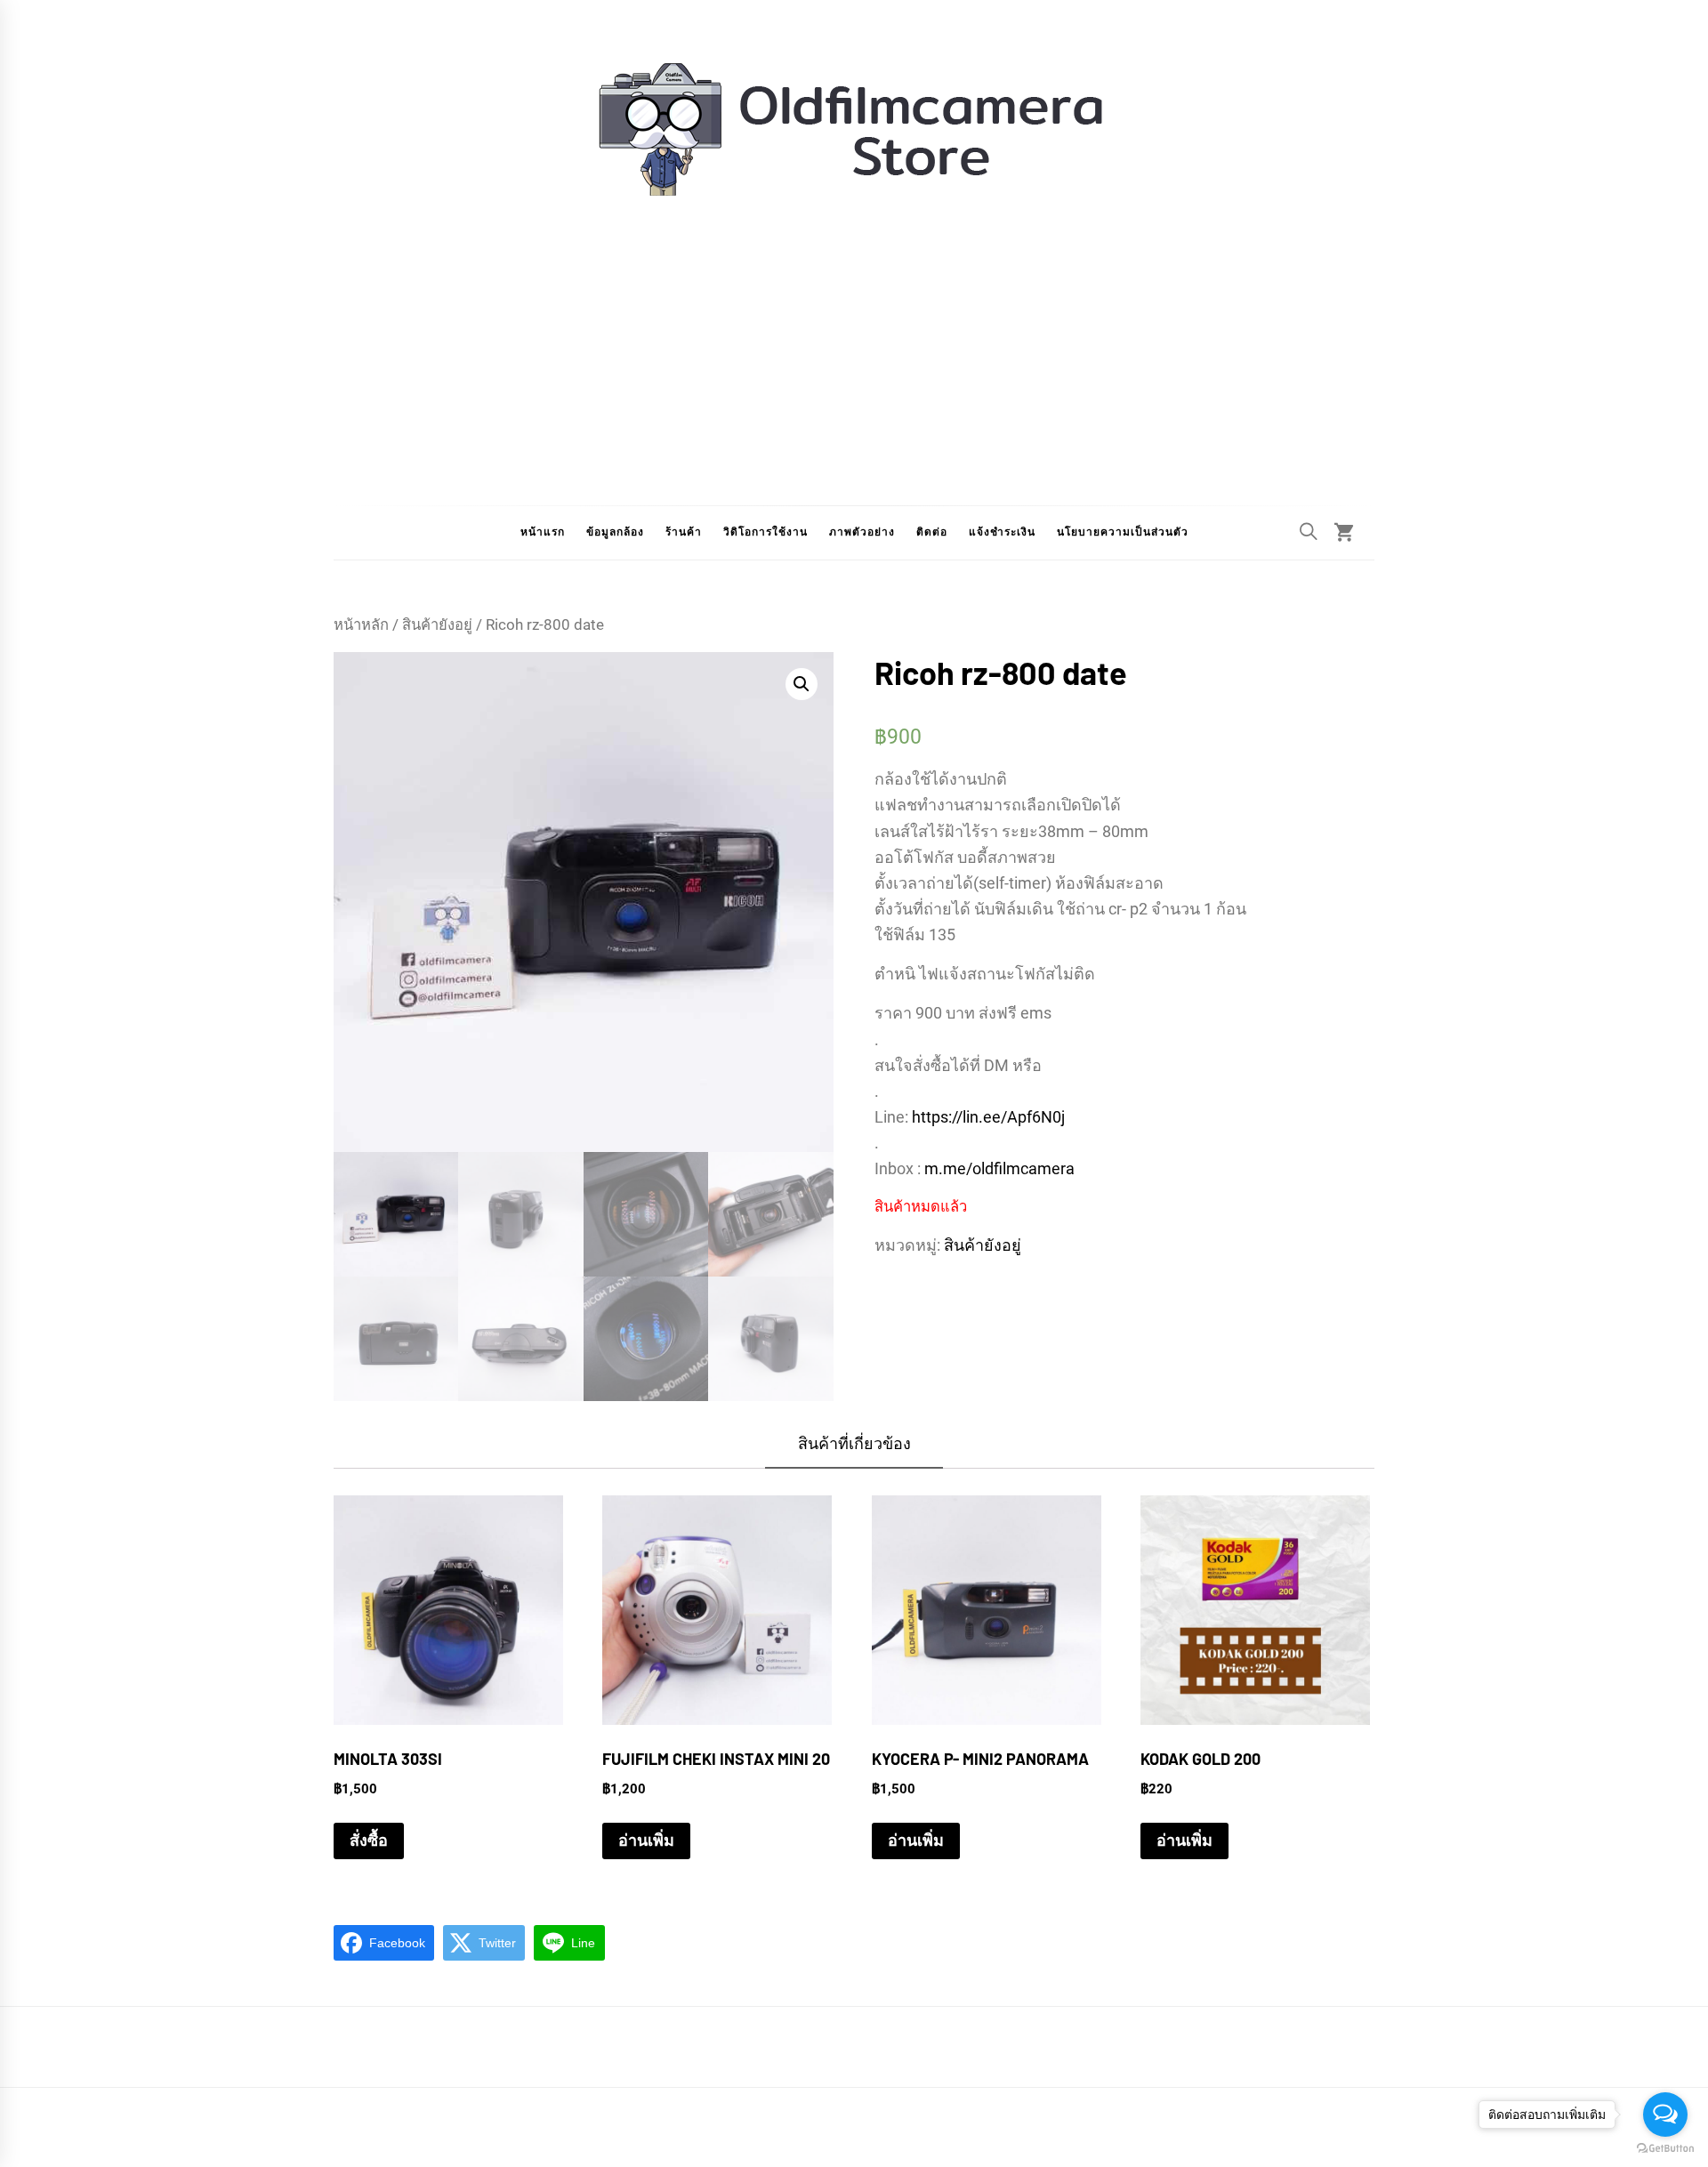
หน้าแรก (543, 532)
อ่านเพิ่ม (646, 1840)
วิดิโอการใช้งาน (765, 532)
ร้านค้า (684, 532)
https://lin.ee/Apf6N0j (988, 1117)
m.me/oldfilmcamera (999, 1168)
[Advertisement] (854, 336)
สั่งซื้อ (369, 1840)
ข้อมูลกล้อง (615, 532)
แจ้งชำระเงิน (1002, 532)
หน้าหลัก (361, 625)
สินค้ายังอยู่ (437, 625)
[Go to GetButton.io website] (1665, 2149)
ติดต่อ (932, 532)
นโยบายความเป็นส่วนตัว (1123, 532)
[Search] (1309, 531)
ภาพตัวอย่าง (862, 532)
